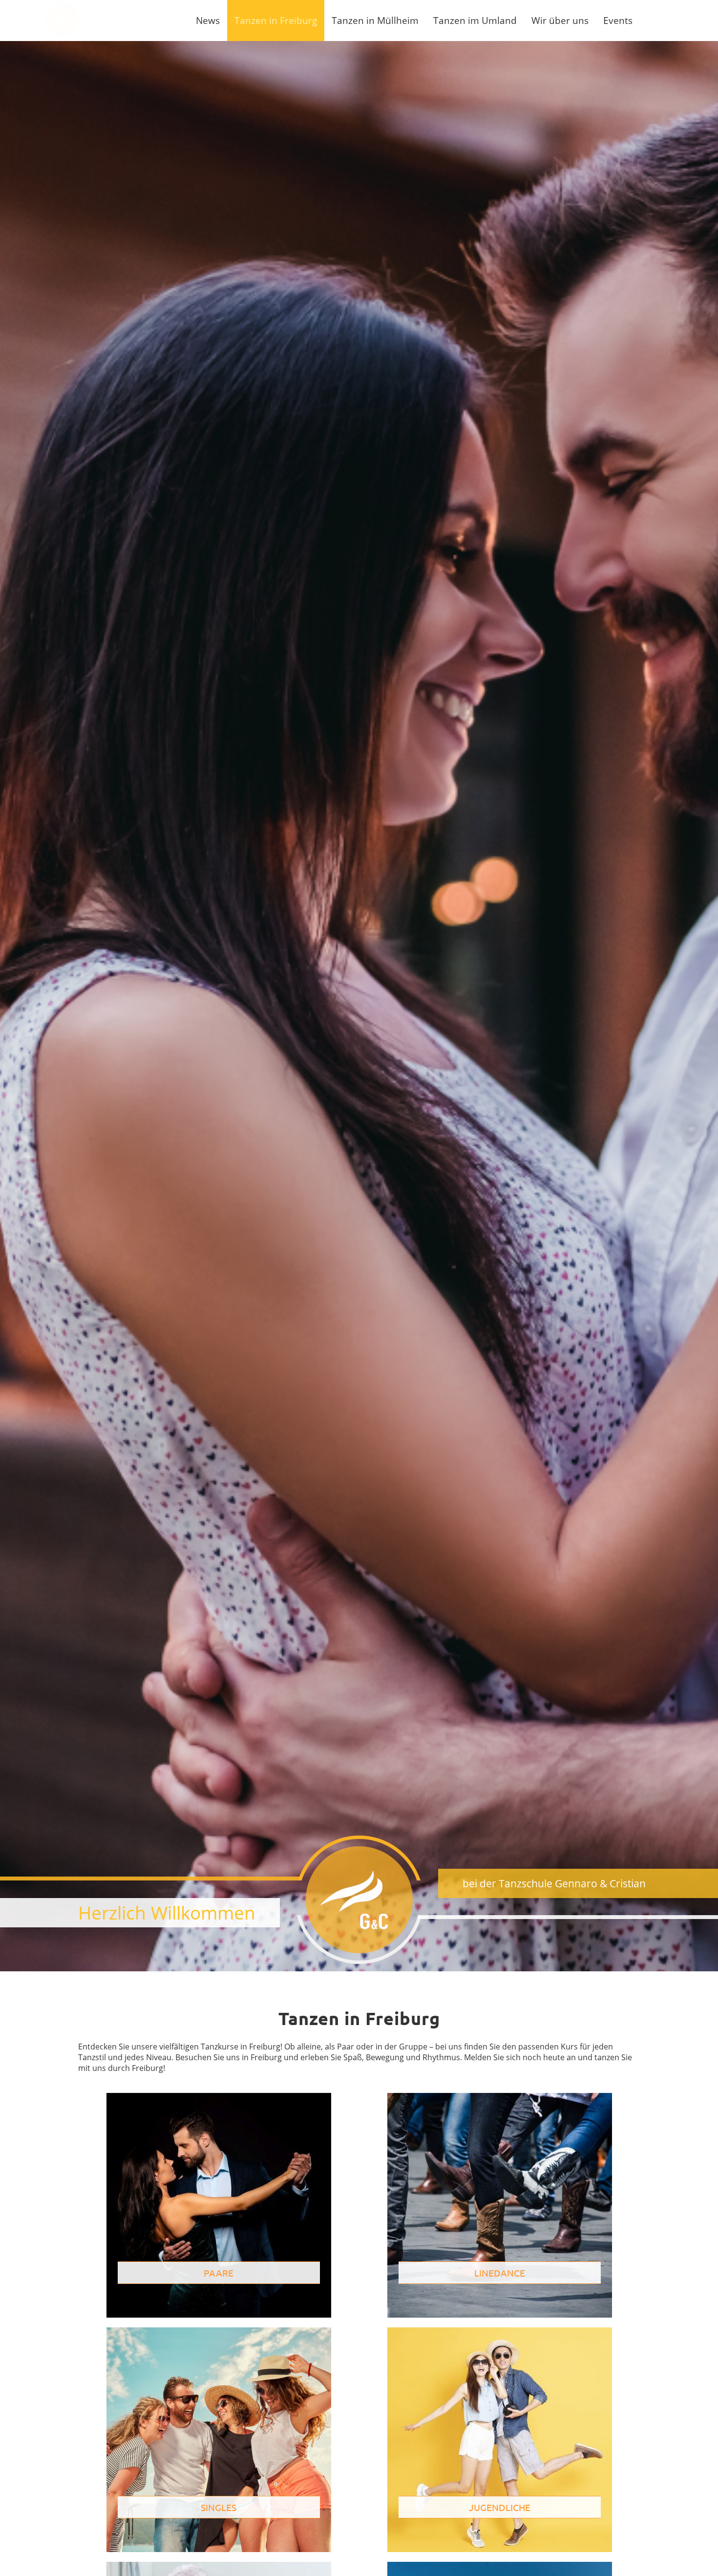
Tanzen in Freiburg (276, 20)
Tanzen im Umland (475, 20)
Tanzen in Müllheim (375, 20)
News (208, 20)
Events (618, 20)
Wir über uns (560, 20)
